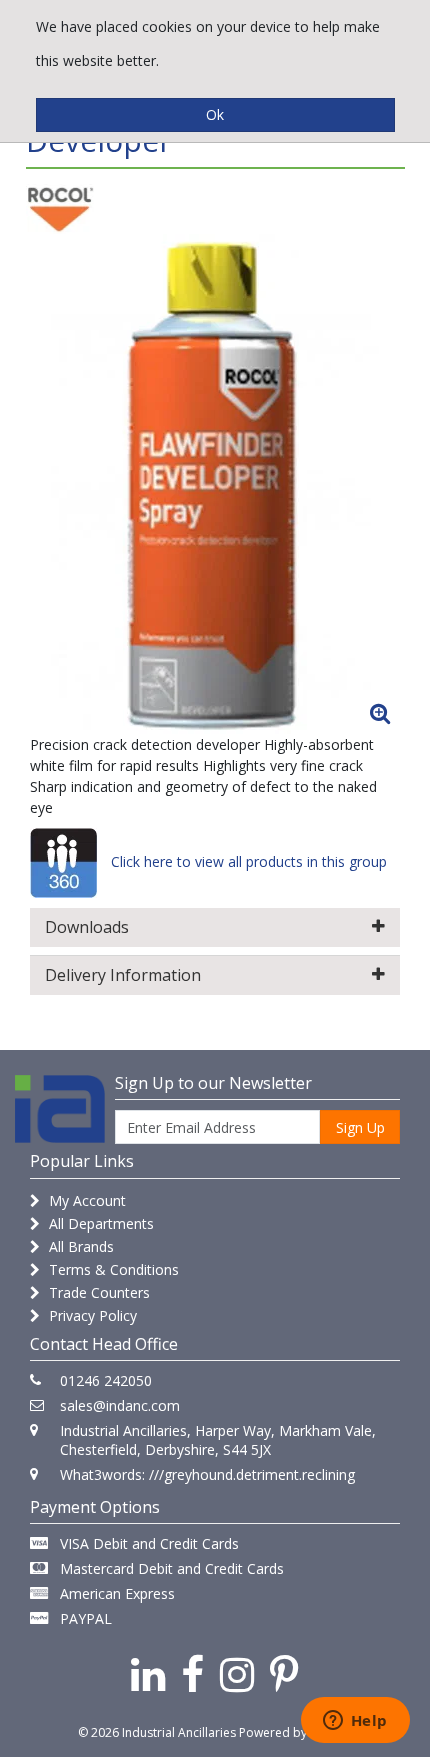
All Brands (79, 1246)
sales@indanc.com (120, 1405)
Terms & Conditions (112, 1269)
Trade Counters (97, 1292)
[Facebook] (192, 1673)
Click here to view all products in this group (247, 861)
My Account (85, 1200)
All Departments (99, 1223)
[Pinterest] (284, 1673)
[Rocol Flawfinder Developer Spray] (215, 484)
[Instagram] (237, 1673)
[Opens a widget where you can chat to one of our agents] (355, 1722)
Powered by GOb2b (295, 1732)
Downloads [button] (87, 927)
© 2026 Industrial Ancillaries (157, 1732)
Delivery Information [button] (123, 975)
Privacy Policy (91, 1315)
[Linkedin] (148, 1673)
